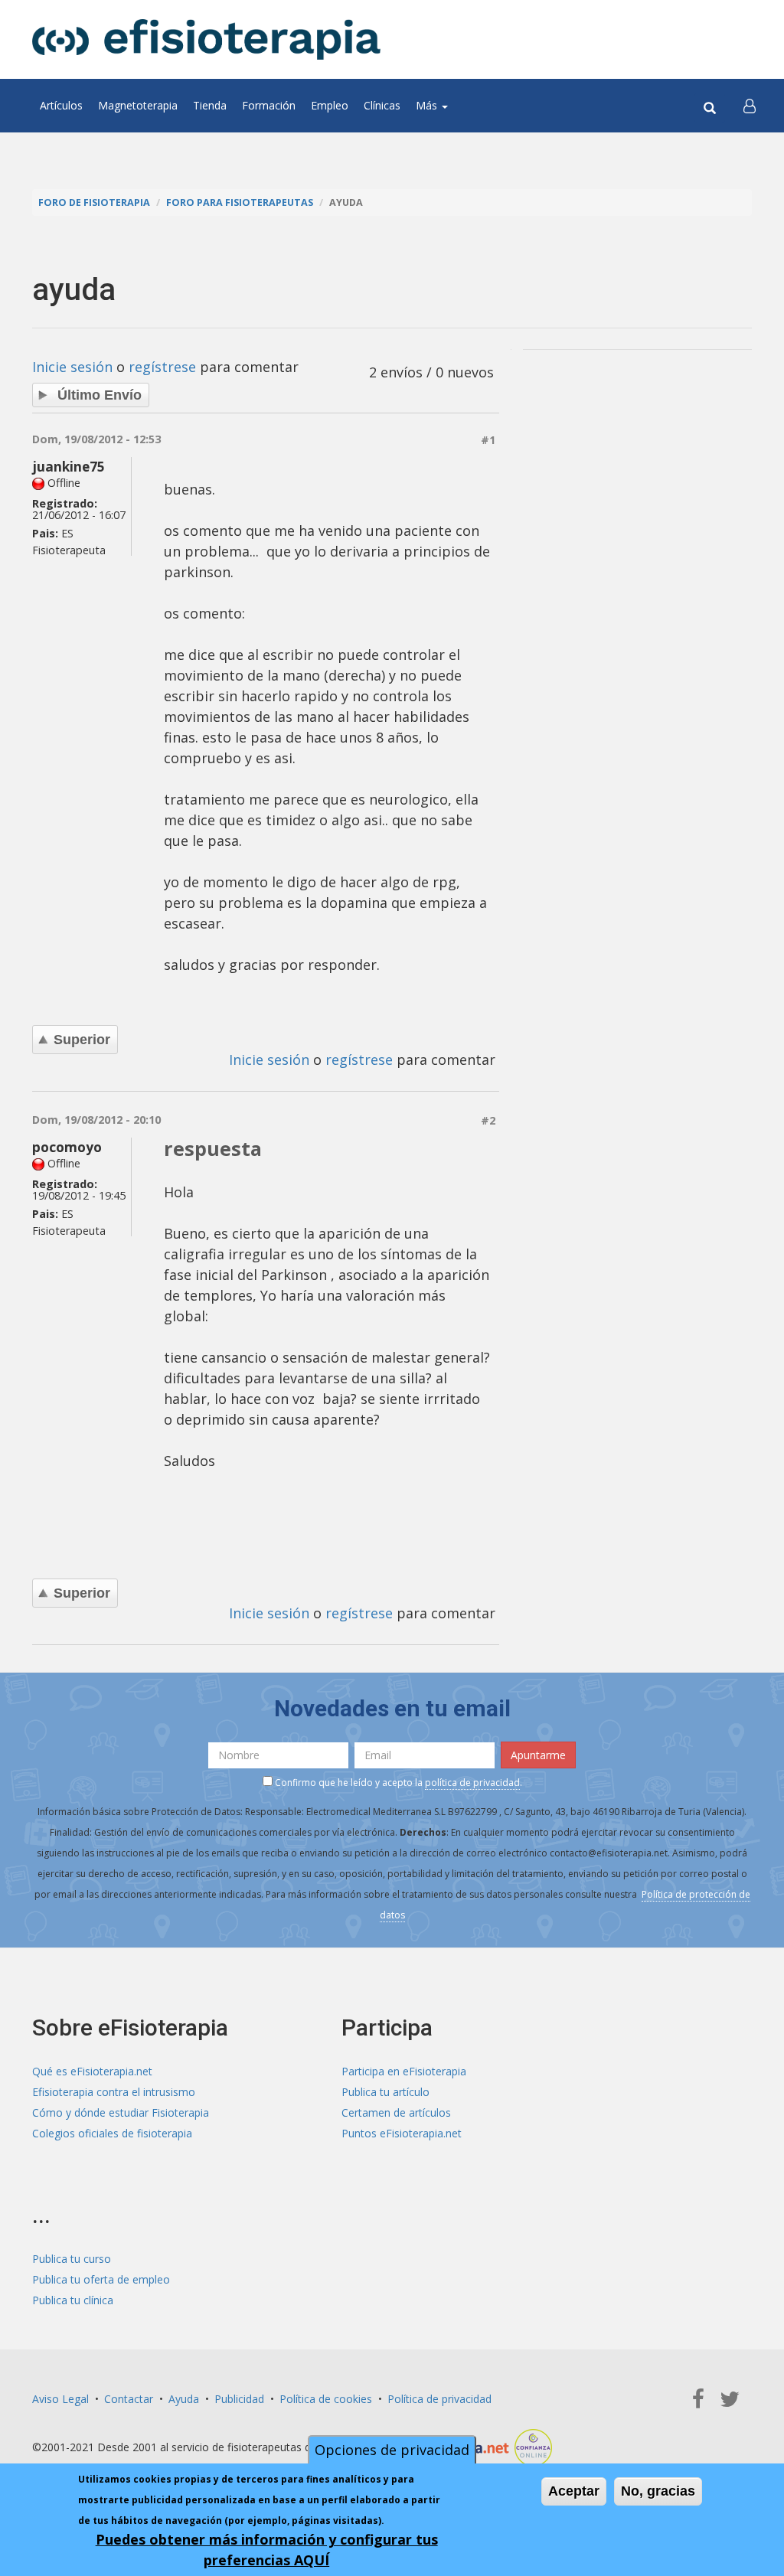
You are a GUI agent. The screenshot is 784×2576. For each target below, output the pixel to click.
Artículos (61, 105)
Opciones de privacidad (392, 2450)
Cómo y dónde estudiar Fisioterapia (121, 2112)
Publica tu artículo (385, 2092)
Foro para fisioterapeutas (240, 202)
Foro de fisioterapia (94, 202)
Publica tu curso (72, 2259)
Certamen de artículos (396, 2112)
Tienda (210, 105)
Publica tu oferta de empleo (101, 2279)
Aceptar (574, 2491)
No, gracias (658, 2491)
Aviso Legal (60, 2399)
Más (428, 105)
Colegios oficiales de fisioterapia (112, 2133)
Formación (269, 105)
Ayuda (184, 2399)
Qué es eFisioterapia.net (92, 2071)
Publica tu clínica (73, 2300)
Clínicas (382, 105)
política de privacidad (472, 1783)
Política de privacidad (439, 2399)
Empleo (330, 105)
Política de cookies (326, 2399)
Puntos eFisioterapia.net (402, 2133)
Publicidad (239, 2399)
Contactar (129, 2399)
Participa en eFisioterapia (404, 2071)
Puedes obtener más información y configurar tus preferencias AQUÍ (267, 2550)
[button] (750, 106)
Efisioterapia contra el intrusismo (114, 2092)
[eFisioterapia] (206, 39)
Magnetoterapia (138, 105)
